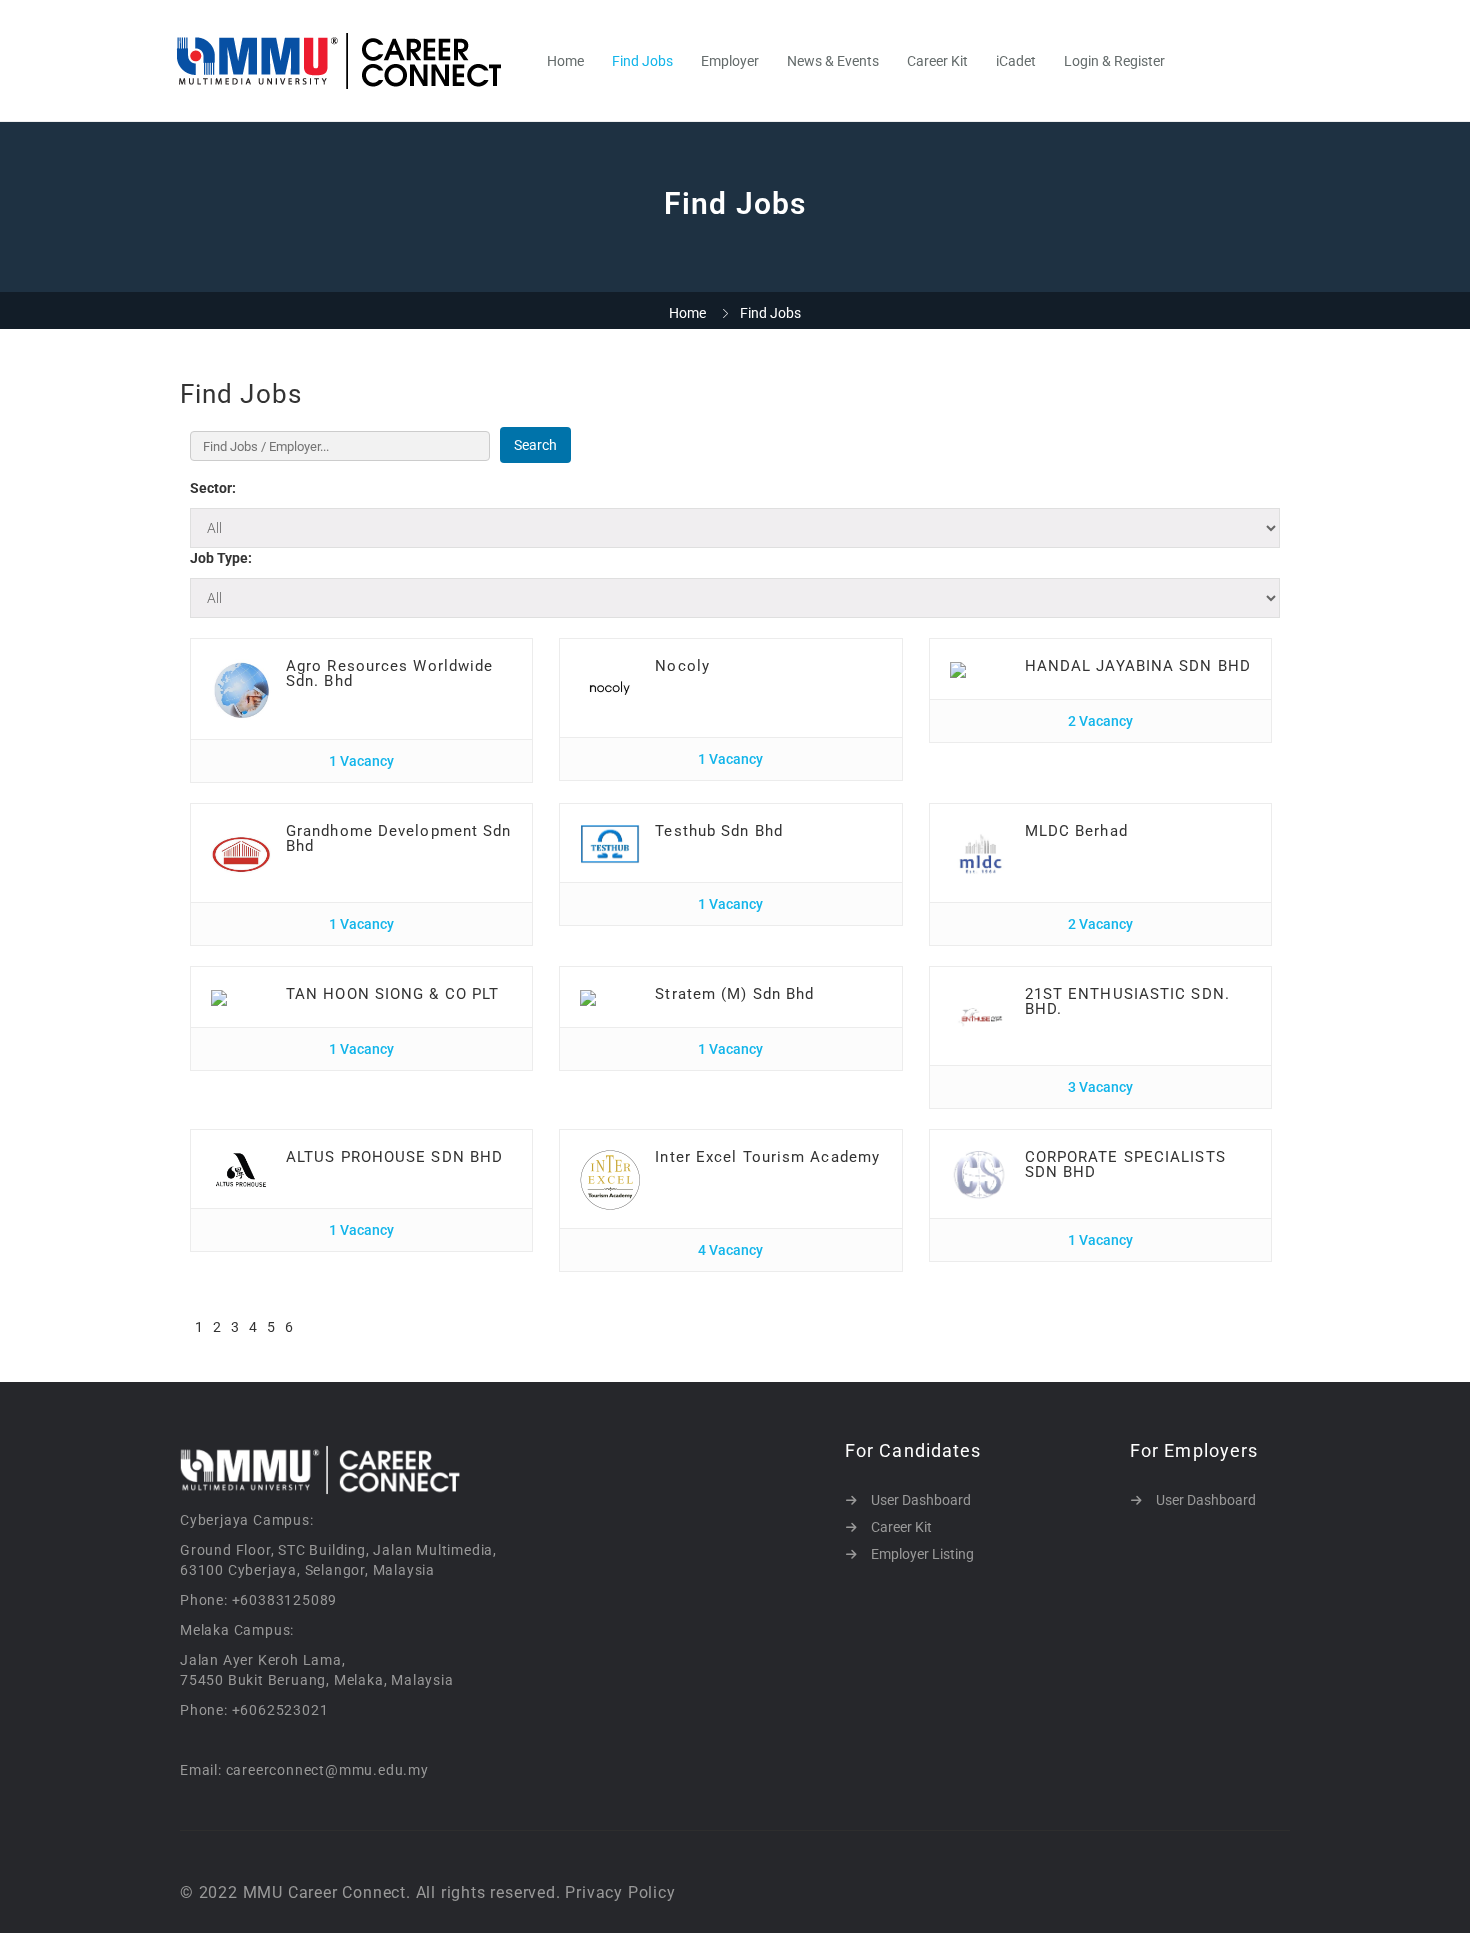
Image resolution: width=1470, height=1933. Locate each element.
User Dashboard (921, 1500)
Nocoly (682, 666)
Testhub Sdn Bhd (719, 831)
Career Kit (937, 61)
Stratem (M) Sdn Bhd (734, 994)
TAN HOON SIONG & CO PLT (392, 994)
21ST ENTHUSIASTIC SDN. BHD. (1127, 1001)
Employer (730, 61)
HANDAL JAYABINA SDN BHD (1138, 666)
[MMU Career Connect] (349, 61)
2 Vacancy (1100, 721)
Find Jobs (642, 61)
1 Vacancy (361, 761)
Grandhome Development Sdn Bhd (399, 838)
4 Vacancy (730, 1250)
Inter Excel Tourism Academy (767, 1157)
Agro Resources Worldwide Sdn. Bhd (389, 673)
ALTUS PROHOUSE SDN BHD (394, 1157)
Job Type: (221, 558)
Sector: (213, 488)
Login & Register (1114, 61)
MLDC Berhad (1076, 831)
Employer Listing (922, 1554)
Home (565, 61)
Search (535, 445)
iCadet (1016, 61)
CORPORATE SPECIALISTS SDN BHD (1125, 1164)
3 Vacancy (1100, 1087)
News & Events (833, 61)
